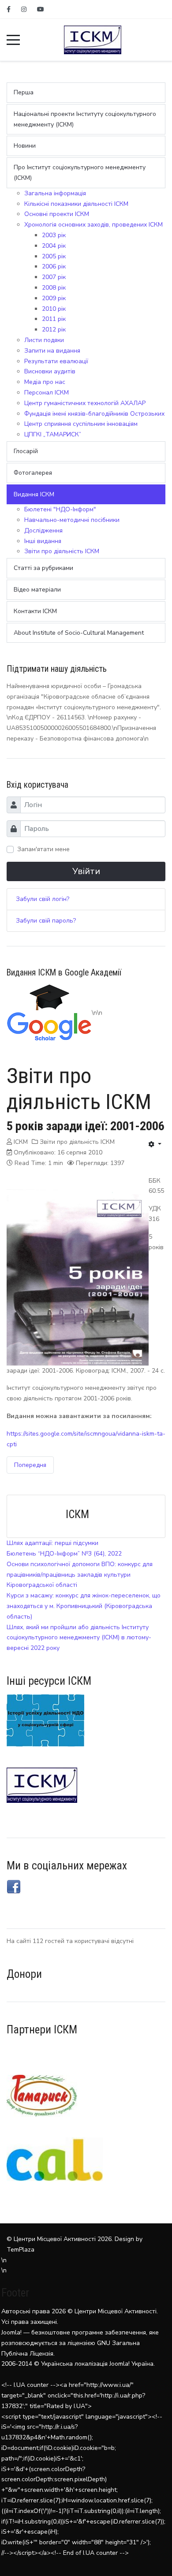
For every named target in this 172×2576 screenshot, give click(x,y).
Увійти (86, 871)
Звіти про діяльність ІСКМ (77, 1142)
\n (4, 2260)
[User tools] (155, 1144)
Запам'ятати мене (43, 849)
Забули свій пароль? (46, 921)
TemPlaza (21, 2250)
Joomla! (11, 2332)
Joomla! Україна (131, 2364)
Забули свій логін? (43, 899)
